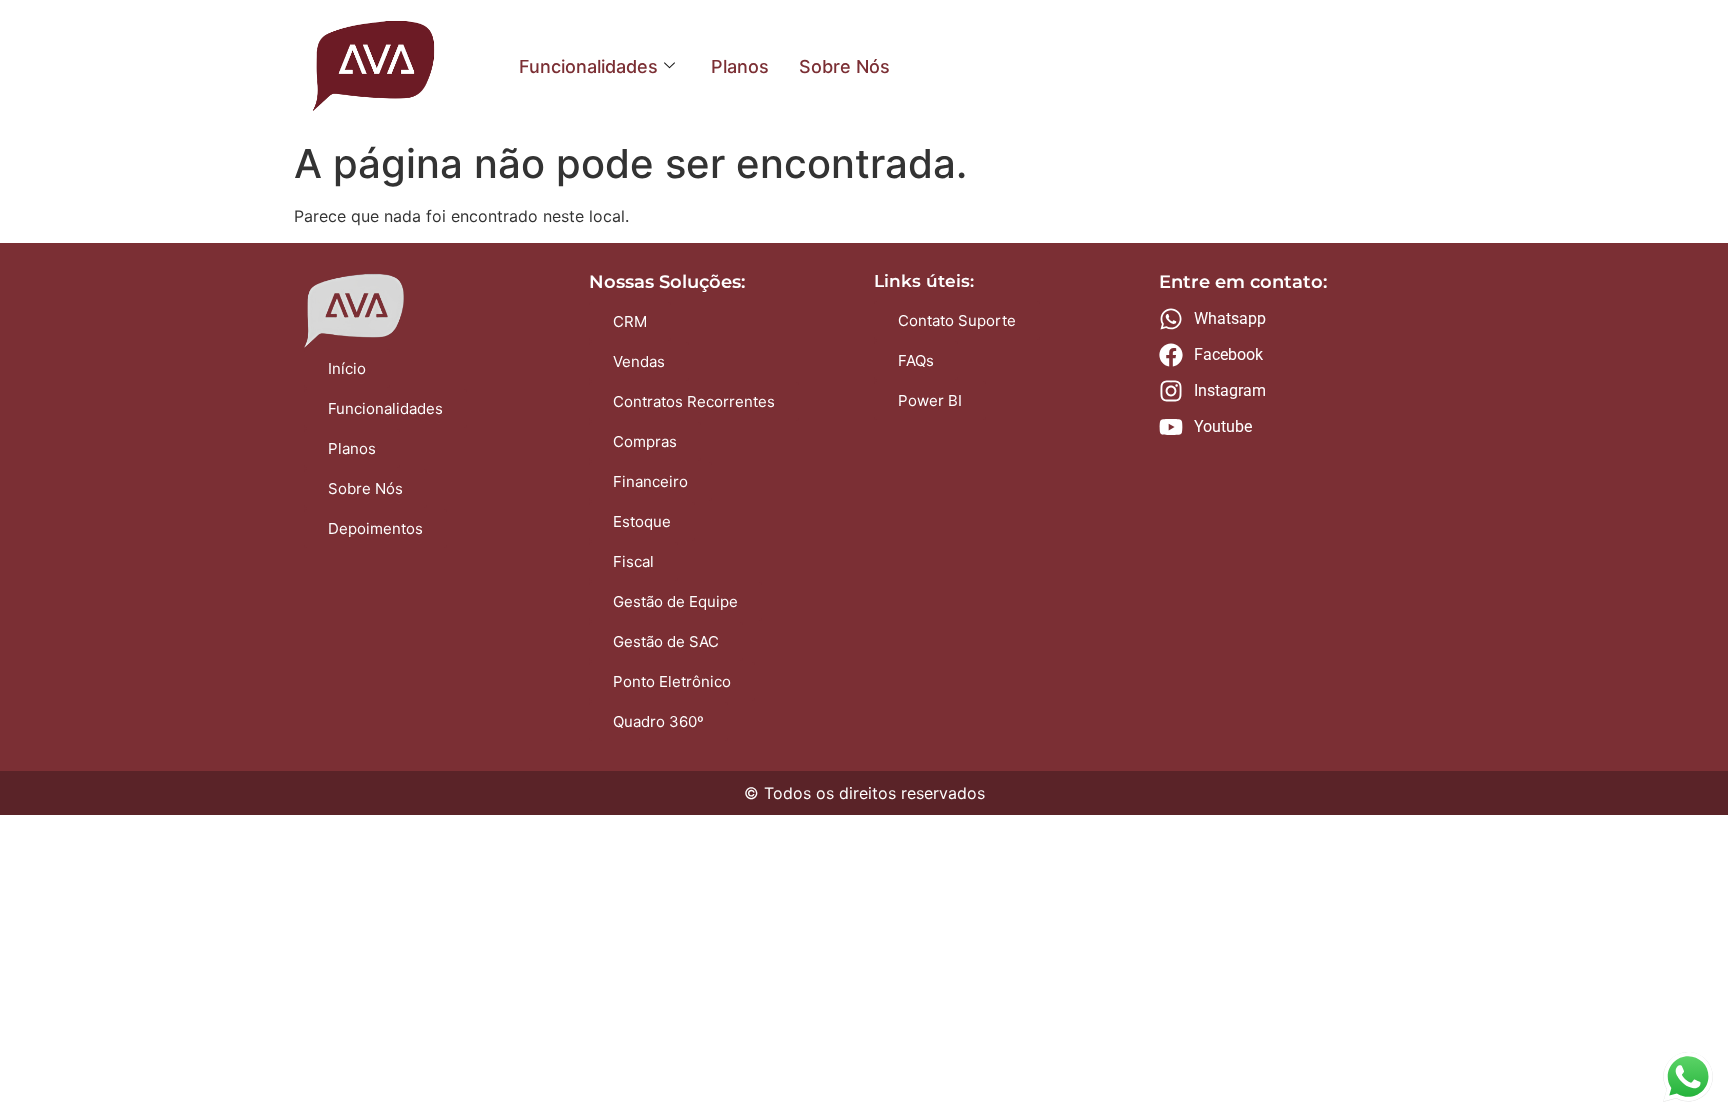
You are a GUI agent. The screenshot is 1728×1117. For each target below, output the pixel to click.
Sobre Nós (844, 66)
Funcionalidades (588, 66)
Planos (740, 66)
